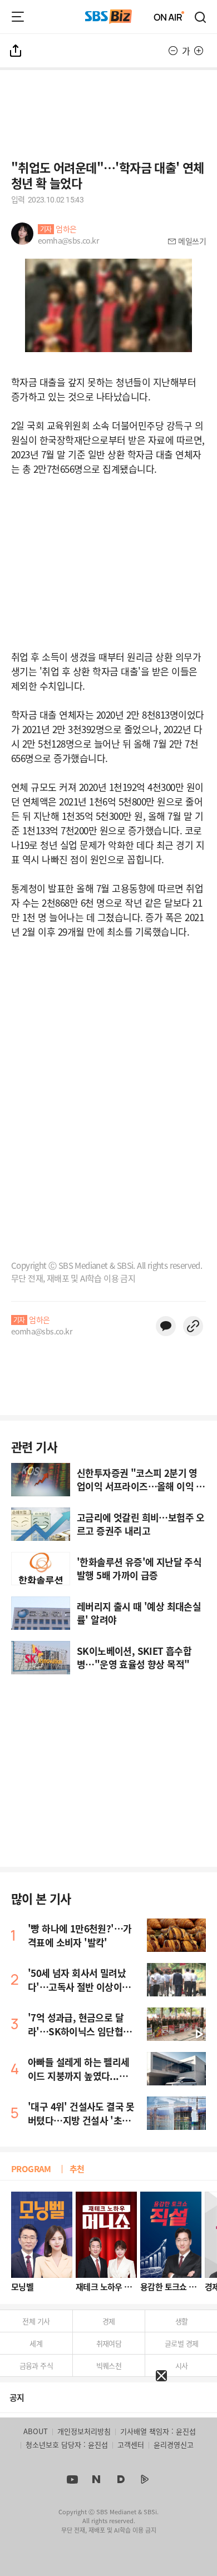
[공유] (16, 51)
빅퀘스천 (109, 2365)
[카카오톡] (166, 1326)
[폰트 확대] (199, 51)
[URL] (193, 1326)
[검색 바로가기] (201, 17)
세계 (36, 2343)
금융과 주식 (36, 2365)
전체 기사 (36, 2321)
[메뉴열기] (18, 17)
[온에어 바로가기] (169, 17)
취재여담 (109, 2343)
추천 (77, 2169)
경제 (109, 2321)
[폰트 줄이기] (173, 51)
